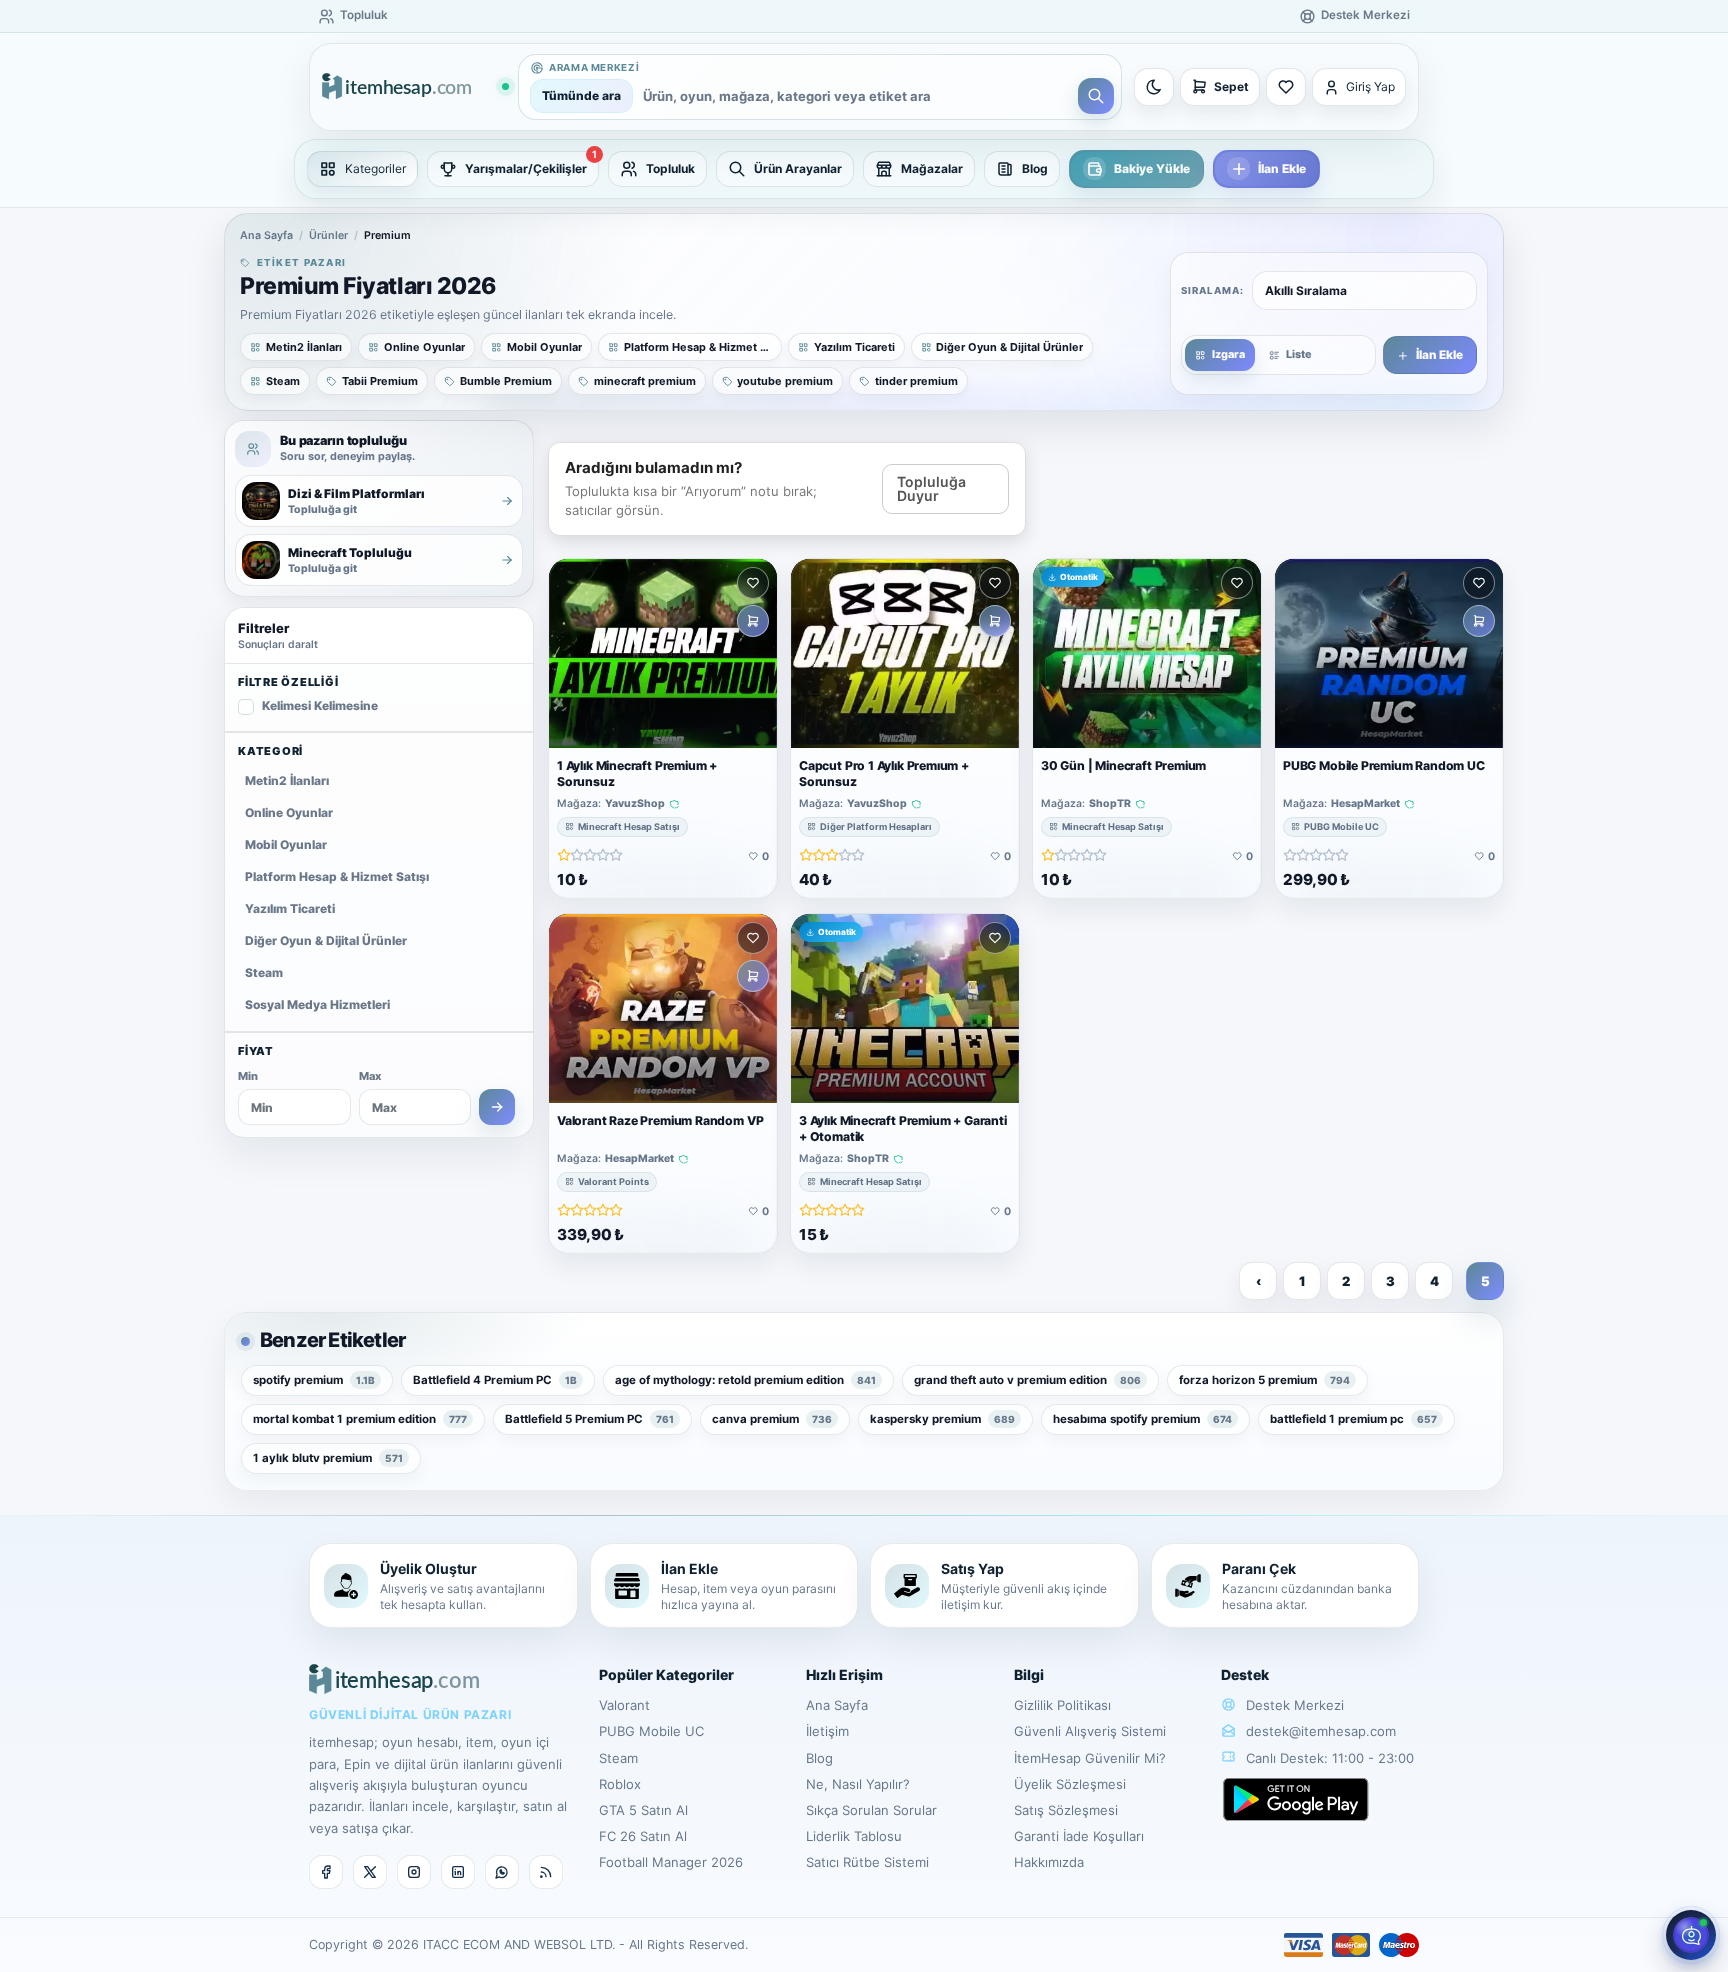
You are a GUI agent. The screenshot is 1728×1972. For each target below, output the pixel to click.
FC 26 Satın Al (643, 1836)
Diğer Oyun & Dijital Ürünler (326, 940)
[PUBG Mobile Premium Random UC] (1389, 653)
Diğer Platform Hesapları (876, 826)
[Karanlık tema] (1154, 87)
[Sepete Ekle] (753, 621)
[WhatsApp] (502, 1872)
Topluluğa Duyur (931, 488)
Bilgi (1029, 1674)
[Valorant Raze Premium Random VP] (663, 1008)
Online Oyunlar (289, 812)
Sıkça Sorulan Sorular (871, 1810)
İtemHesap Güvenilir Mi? (1090, 1758)
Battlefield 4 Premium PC (495, 1380)
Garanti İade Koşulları (1079, 1836)
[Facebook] (326, 1872)
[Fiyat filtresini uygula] (497, 1107)
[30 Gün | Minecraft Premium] (1147, 653)
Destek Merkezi (1293, 1705)
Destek (1245, 1674)
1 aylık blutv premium (328, 1458)
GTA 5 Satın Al (643, 1810)
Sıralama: (1212, 290)
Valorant (624, 1705)
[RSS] (546, 1872)
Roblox (620, 1784)
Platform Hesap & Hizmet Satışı (337, 876)
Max (370, 1076)
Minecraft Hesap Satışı (629, 826)
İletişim (827, 1731)
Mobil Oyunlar (286, 844)
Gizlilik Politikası (1062, 1705)
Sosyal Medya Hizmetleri (317, 1004)
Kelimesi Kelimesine (320, 705)
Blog (819, 1758)
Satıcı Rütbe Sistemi (867, 1862)
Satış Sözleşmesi (1066, 1810)
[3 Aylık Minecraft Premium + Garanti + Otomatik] (905, 1008)
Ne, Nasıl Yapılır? (858, 1784)
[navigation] (864, 169)
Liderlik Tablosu (854, 1836)
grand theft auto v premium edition (1027, 1380)
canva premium (772, 1419)
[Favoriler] (1286, 87)
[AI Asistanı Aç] (1691, 1935)
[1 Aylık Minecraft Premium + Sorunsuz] (663, 653)
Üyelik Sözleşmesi (1070, 1784)
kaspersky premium (942, 1419)
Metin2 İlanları (287, 780)
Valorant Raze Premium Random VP (660, 1121)
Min (248, 1076)
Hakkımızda (1049, 1862)
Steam (264, 972)
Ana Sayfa (266, 235)
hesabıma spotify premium (1142, 1419)
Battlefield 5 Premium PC (589, 1419)
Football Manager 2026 (671, 1862)
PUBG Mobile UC (1341, 826)
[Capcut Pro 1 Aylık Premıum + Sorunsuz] (905, 653)
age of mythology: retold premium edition (745, 1380)
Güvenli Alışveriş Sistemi (1090, 1731)
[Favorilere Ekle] (753, 583)
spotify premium (314, 1380)
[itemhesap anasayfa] (415, 87)
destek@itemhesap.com (1321, 1731)
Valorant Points (613, 1181)
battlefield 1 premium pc (1353, 1419)
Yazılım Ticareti (290, 908)
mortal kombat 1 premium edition (360, 1419)
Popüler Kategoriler (666, 1674)
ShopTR (1110, 804)
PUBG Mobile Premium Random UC (1384, 765)
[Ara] (1096, 96)
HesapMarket (1365, 804)
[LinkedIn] (458, 1872)
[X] (370, 1872)
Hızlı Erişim (844, 1674)
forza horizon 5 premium (1264, 1380)
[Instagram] (414, 1872)
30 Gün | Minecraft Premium (1123, 765)
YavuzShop (635, 804)
